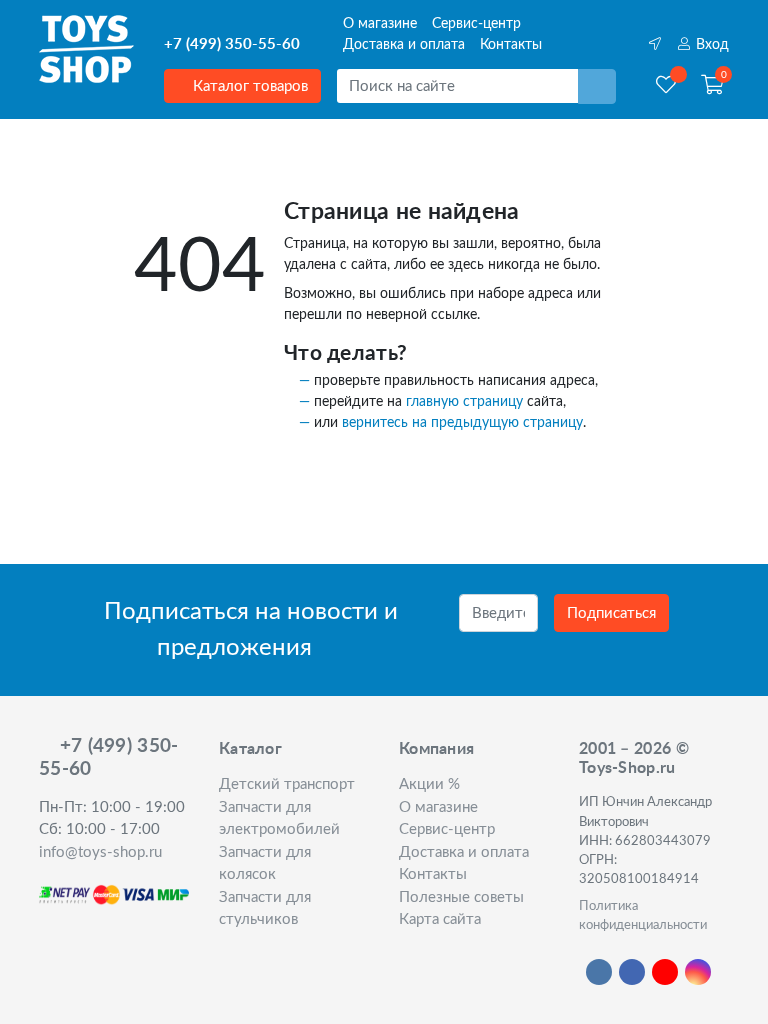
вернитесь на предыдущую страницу (462, 423)
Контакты (511, 45)
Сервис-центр (476, 24)
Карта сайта (440, 919)
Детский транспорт (287, 784)
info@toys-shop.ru (100, 852)
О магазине (380, 24)
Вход (710, 45)
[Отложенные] (666, 86)
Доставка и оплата (404, 45)
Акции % (429, 784)
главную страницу (464, 402)
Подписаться (611, 613)
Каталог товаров (248, 86)
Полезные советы (461, 897)
